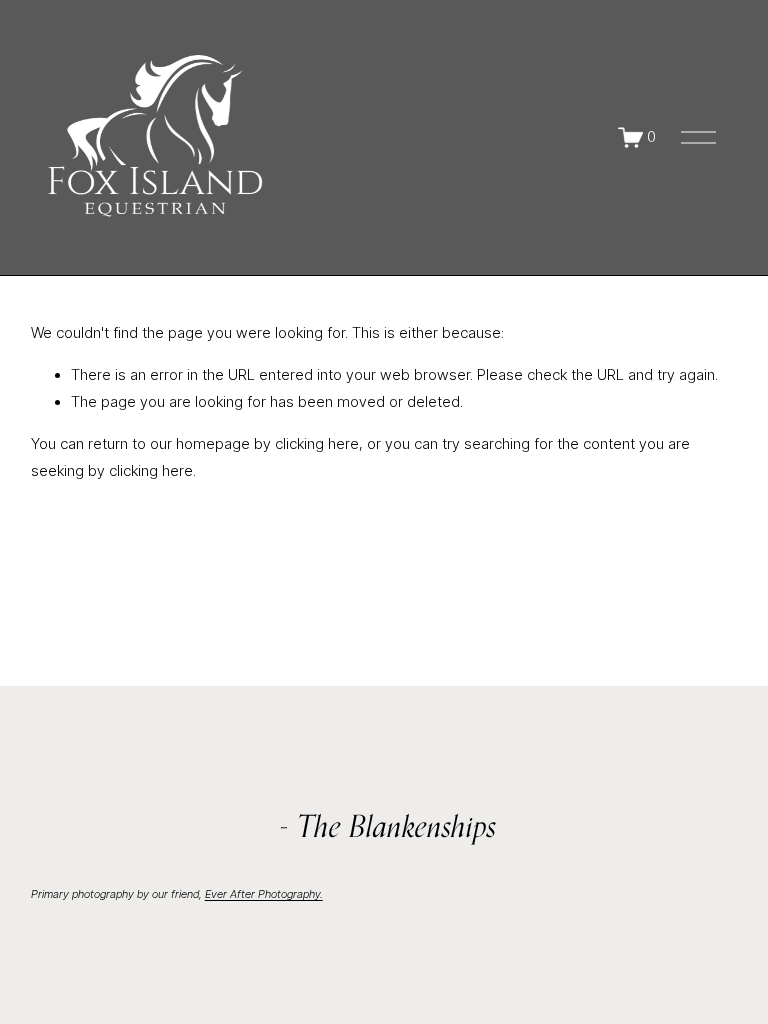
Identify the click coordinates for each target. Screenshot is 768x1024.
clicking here (317, 444)
